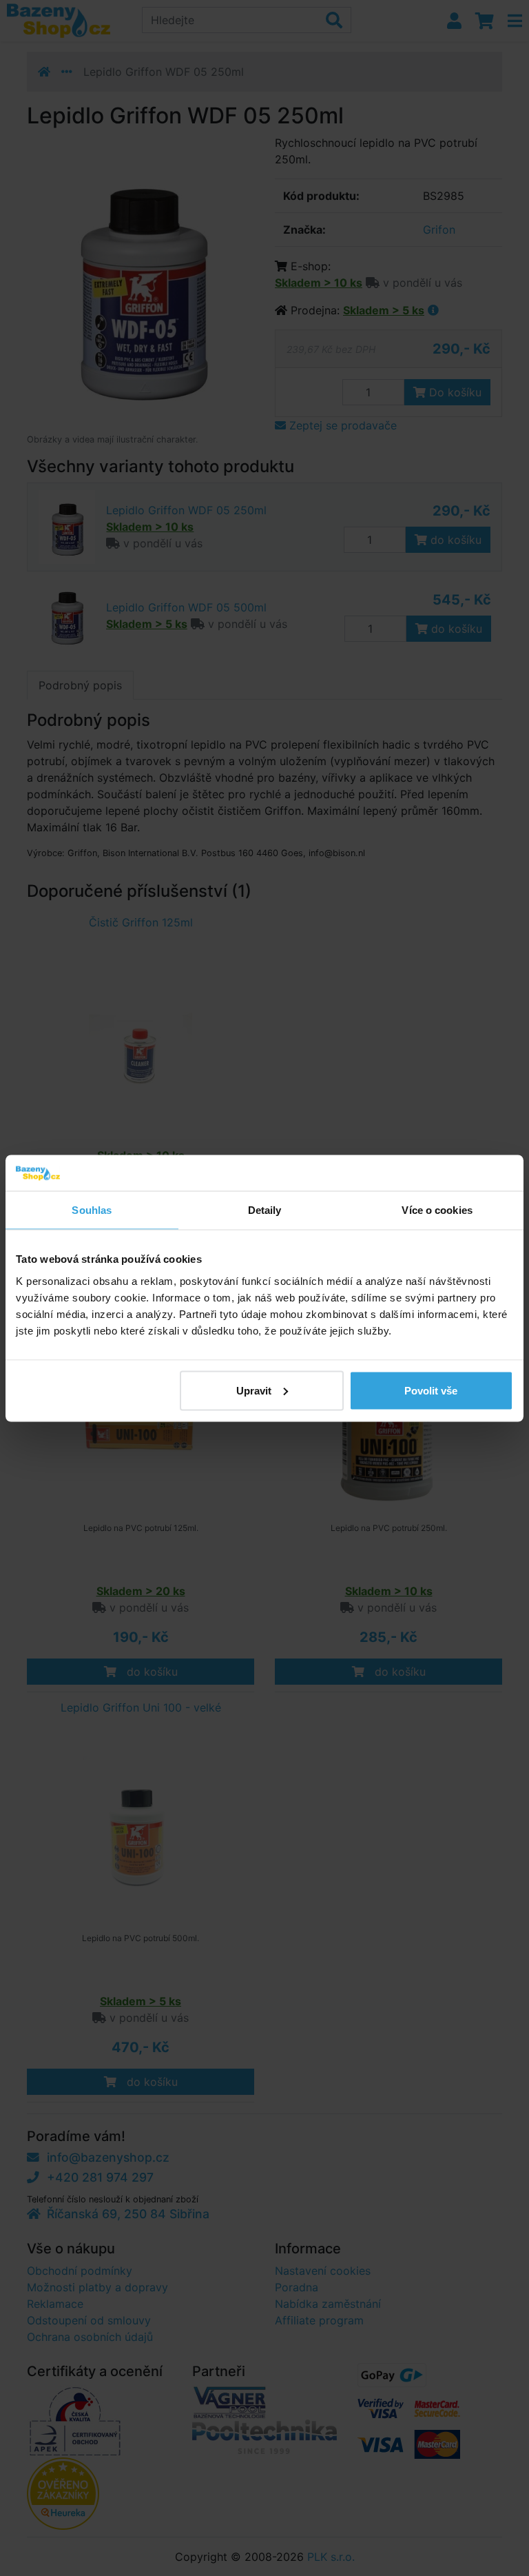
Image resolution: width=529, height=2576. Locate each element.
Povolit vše (431, 1390)
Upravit (254, 1390)
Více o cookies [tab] (437, 1210)
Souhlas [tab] (92, 1210)
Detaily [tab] (265, 1210)
